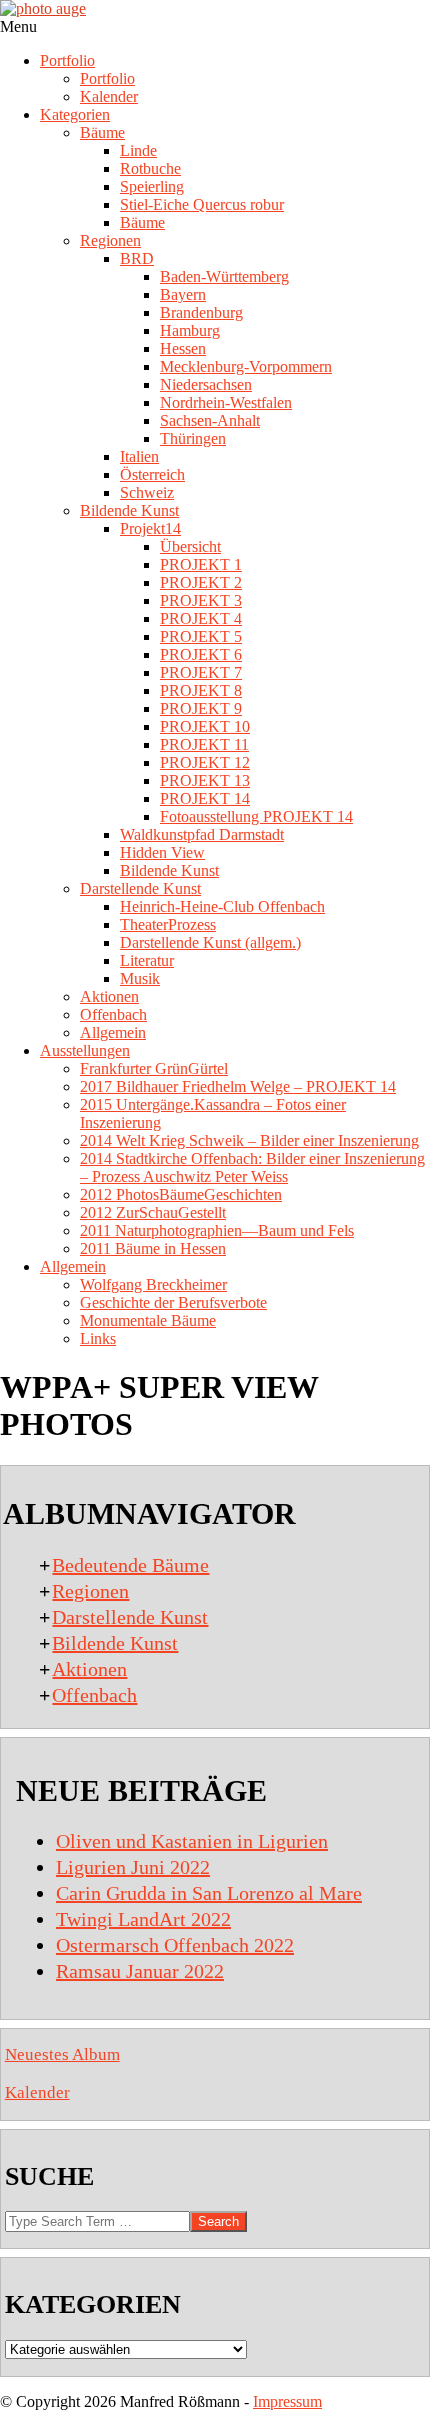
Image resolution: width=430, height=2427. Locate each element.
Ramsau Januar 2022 (140, 1971)
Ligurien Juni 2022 (133, 1867)
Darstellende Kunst (130, 1617)
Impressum (287, 2401)
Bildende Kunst (115, 1643)
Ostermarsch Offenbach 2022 (175, 1945)
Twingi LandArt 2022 (143, 1919)
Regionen (90, 1591)
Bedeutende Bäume (130, 1565)
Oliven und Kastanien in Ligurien (192, 1841)
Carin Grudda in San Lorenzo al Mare (209, 1893)
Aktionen (89, 1669)
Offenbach (94, 1695)
